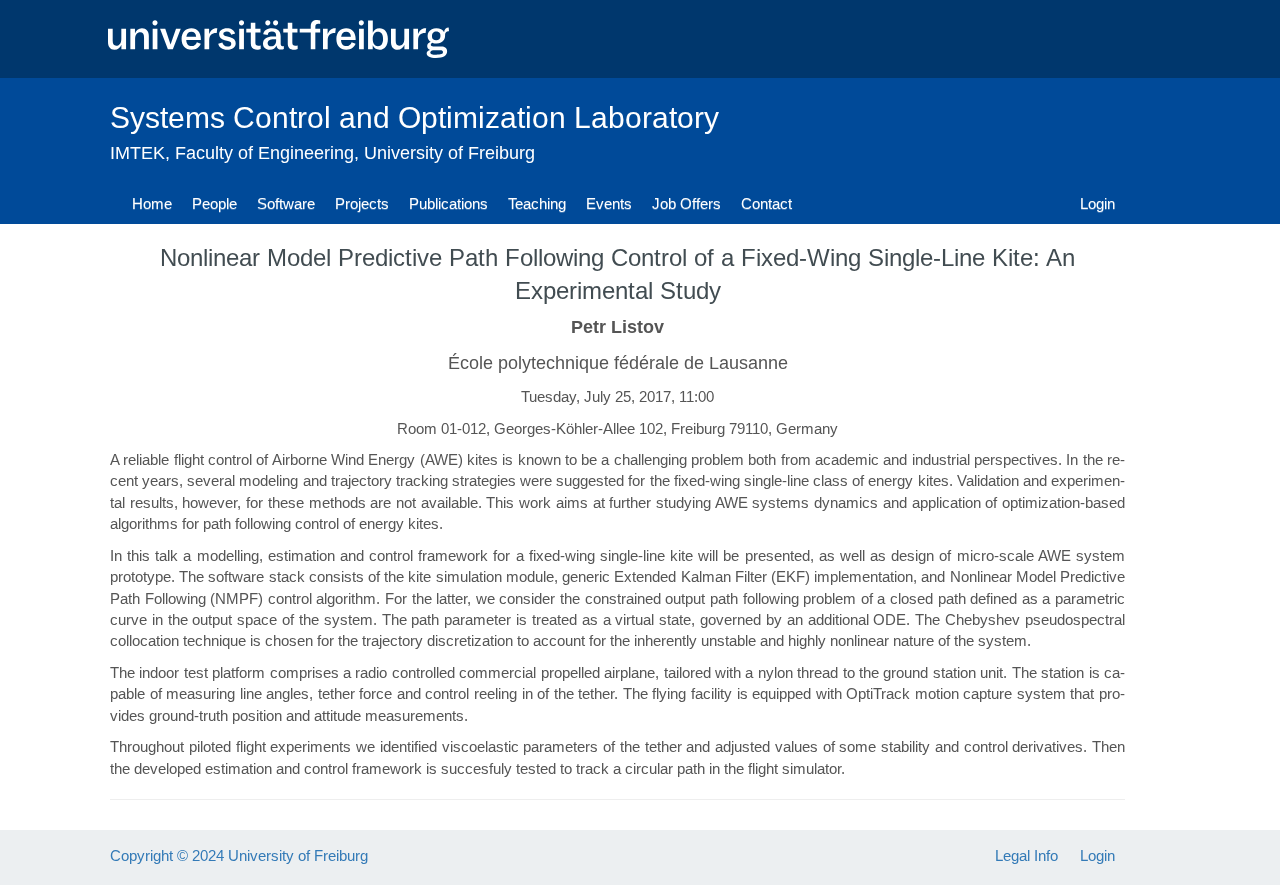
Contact (766, 203)
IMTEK (137, 153)
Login (1097, 203)
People (214, 203)
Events (609, 203)
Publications (448, 203)
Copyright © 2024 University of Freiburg (239, 855)
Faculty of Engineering (264, 153)
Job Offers (686, 203)
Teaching (537, 203)
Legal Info (1026, 855)
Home (152, 203)
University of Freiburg (449, 153)
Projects (362, 203)
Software (286, 203)
